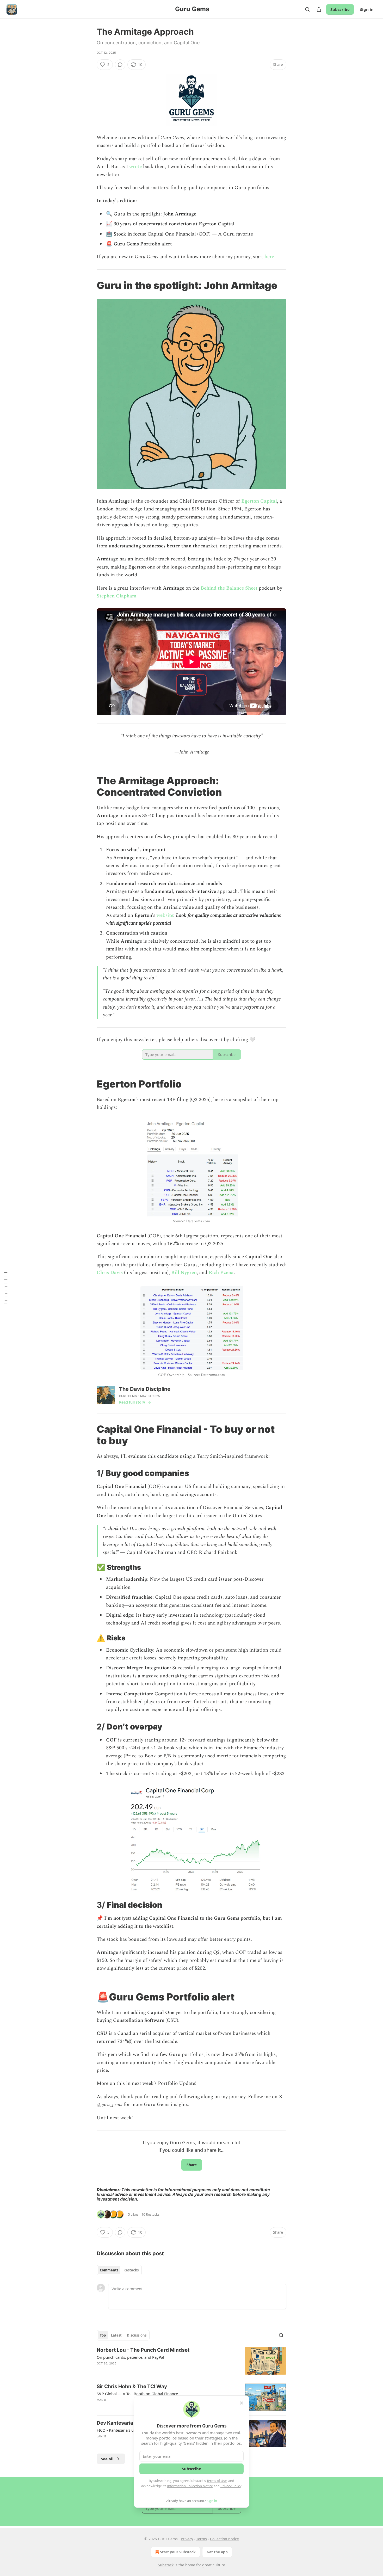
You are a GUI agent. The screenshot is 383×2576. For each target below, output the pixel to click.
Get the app (217, 2552)
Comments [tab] (109, 2270)
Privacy (187, 2539)
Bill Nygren (184, 1273)
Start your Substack (178, 2552)
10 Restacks (150, 2214)
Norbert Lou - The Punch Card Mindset (143, 2350)
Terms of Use (217, 2481)
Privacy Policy (231, 2486)
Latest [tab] (116, 2335)
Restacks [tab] (131, 2270)
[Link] (89, 285)
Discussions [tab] (137, 2335)
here (269, 257)
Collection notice (224, 2539)
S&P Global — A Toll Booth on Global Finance (137, 2394)
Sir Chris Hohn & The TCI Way (132, 2386)
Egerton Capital (259, 501)
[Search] (307, 9)
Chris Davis (110, 1273)
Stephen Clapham (117, 596)
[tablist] (119, 2270)
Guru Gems (128, 1396)
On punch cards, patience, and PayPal (130, 2357)
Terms (202, 2539)
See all (107, 2459)
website (165, 915)
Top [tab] (103, 2335)
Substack (166, 2565)
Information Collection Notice (190, 2486)
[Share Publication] (319, 9)
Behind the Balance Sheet (229, 588)
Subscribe (340, 9)
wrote (135, 167)
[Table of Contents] (6, 1288)
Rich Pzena (221, 1273)
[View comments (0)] (120, 65)
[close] (242, 2403)
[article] (191, 2361)
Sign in (367, 9)
